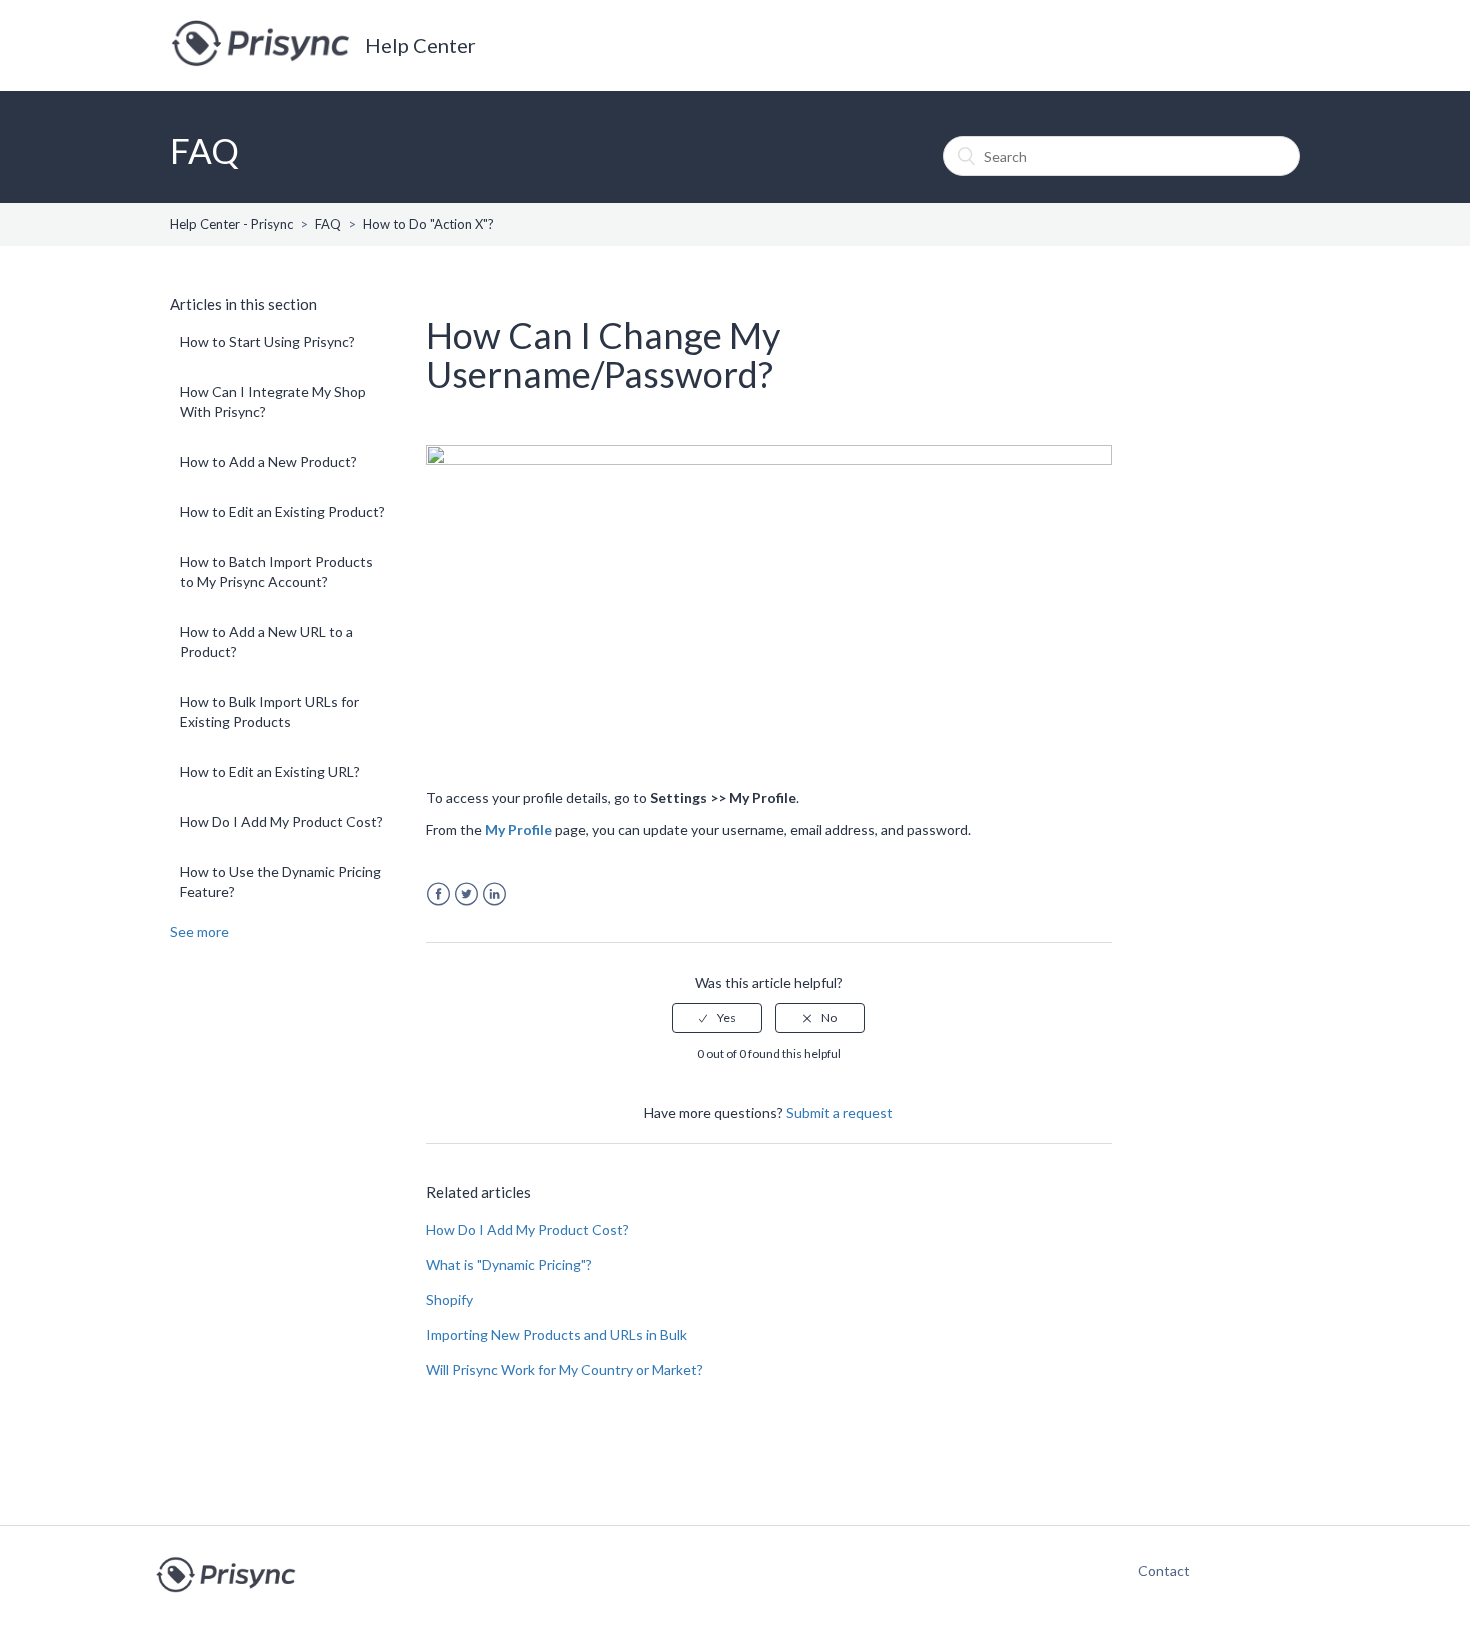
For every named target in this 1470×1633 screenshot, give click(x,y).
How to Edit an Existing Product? (282, 511)
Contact (1154, 1570)
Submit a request (839, 1112)
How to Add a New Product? (268, 461)
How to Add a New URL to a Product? (266, 641)
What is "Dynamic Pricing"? (509, 1264)
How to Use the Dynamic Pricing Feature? (280, 881)
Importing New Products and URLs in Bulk (556, 1334)
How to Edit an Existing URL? (270, 771)
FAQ (328, 224)
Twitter (466, 894)
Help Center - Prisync (231, 224)
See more (199, 931)
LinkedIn (494, 894)
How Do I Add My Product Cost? (281, 821)
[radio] (717, 1018)
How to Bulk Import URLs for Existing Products (269, 711)
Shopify (449, 1299)
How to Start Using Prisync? (267, 341)
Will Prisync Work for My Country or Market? (564, 1369)
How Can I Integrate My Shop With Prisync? (273, 401)
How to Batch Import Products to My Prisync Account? (276, 571)
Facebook (438, 894)
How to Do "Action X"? (428, 224)
